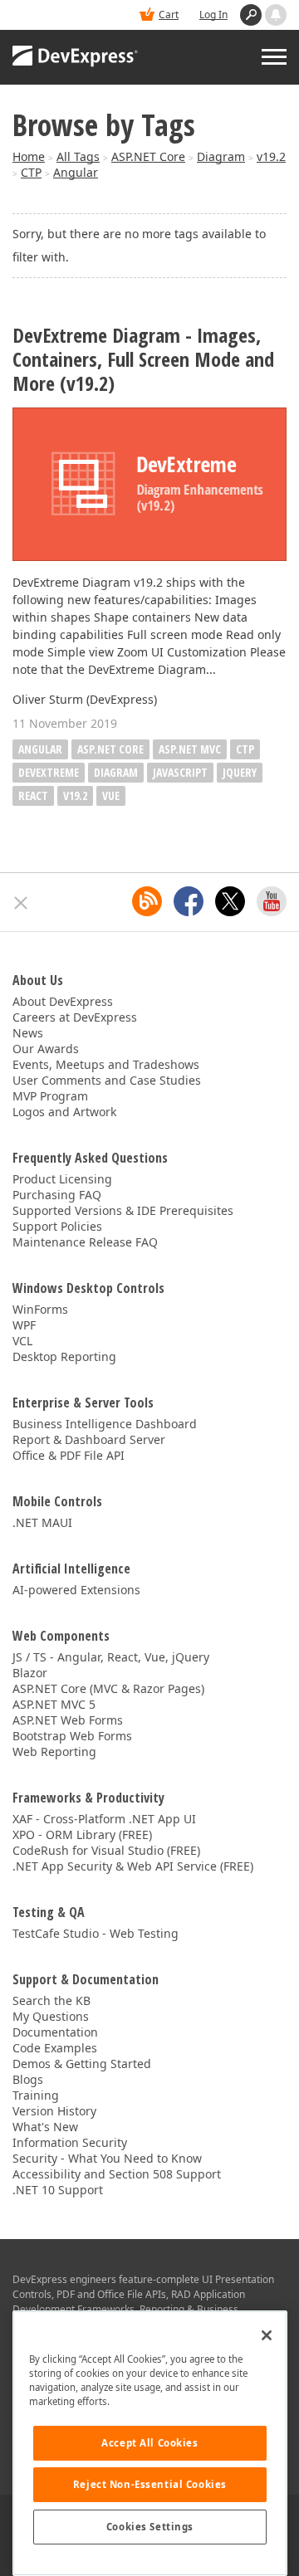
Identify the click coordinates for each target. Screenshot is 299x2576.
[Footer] (21, 903)
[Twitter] (230, 901)
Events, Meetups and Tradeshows (106, 1064)
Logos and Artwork (64, 1112)
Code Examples (55, 2048)
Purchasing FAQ (57, 1195)
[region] (150, 2443)
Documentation (55, 2032)
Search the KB (51, 2000)
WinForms (40, 1309)
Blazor (30, 1673)
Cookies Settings (150, 2527)
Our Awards (46, 1049)
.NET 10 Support (58, 2190)
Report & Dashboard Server (89, 1439)
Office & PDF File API (69, 1455)
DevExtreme (49, 772)
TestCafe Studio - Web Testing (96, 1933)
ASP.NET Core (148, 156)
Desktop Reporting (64, 1356)
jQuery (240, 772)
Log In (213, 15)
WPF (24, 1325)
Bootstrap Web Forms (72, 1736)
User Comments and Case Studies (107, 1080)
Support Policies (57, 1226)
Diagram (221, 156)
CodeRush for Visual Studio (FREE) (106, 1850)
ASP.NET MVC (190, 749)
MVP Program (50, 1096)
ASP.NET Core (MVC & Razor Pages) (108, 1688)
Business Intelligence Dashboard (105, 1424)
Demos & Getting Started (82, 2064)
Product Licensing (62, 1179)
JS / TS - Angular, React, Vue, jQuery (111, 1657)
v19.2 (271, 156)
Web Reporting (54, 1751)
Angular (76, 172)
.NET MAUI (42, 1522)
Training (36, 2095)
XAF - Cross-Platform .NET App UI (104, 1819)
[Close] (267, 2335)
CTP (31, 172)
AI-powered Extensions (76, 1590)
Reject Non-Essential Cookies (150, 2484)
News (28, 1033)
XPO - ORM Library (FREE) (82, 1834)
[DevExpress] (76, 57)
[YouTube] (272, 901)
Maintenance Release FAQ (85, 1242)
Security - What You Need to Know (107, 2158)
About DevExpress (63, 1001)
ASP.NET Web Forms (68, 1720)
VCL (22, 1341)
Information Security (70, 2142)
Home (29, 156)
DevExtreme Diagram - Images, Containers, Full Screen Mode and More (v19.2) (143, 359)
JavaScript (180, 772)
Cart (169, 15)
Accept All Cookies (149, 2443)
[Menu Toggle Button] (274, 57)
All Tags (78, 156)
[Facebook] (189, 901)
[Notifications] (276, 15)
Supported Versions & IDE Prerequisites (123, 1210)
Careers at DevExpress (75, 1017)
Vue (111, 795)
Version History (54, 2111)
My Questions (51, 2016)
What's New (45, 2127)
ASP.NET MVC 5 (54, 1704)
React (33, 795)
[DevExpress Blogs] (147, 901)
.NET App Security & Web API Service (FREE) (133, 1866)
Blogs (28, 2079)
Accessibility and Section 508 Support (117, 2174)
